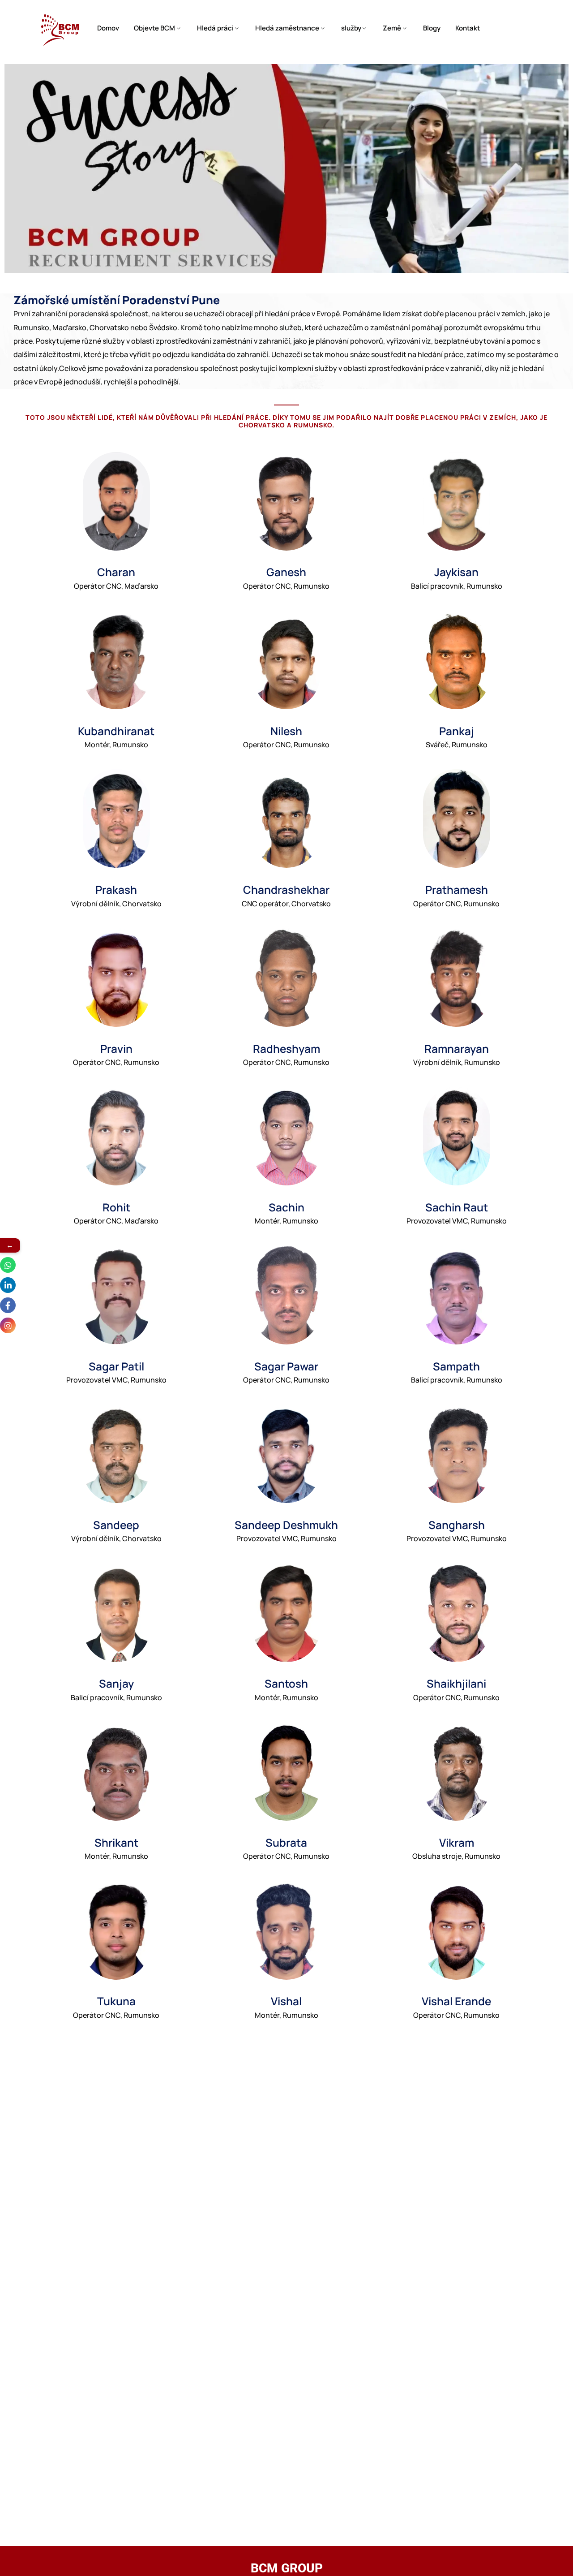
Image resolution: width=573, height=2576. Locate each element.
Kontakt (468, 28)
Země (392, 28)
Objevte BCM (154, 28)
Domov (108, 28)
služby (351, 28)
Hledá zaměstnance (287, 28)
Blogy (432, 28)
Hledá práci (215, 28)
